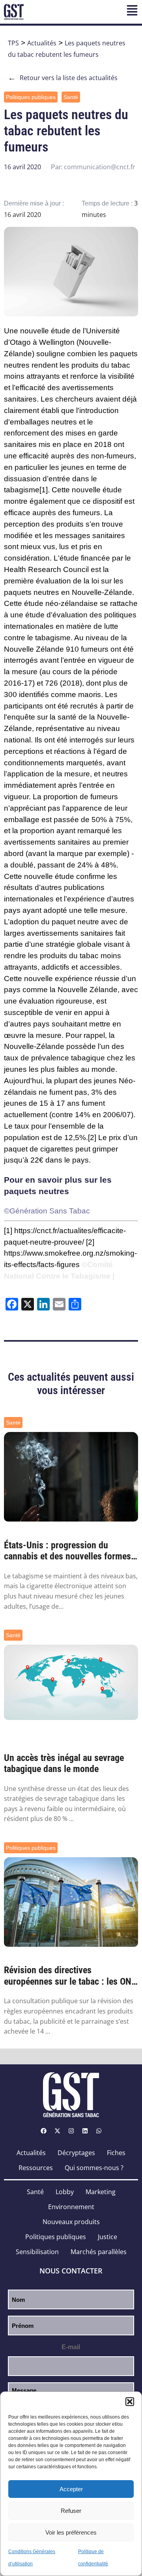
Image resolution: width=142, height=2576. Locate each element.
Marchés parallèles (99, 2252)
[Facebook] (43, 2131)
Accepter (71, 2489)
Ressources (36, 2168)
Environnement (71, 2207)
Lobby (65, 2192)
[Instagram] (71, 2131)
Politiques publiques (31, 97)
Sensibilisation (37, 2252)
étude (61, 331)
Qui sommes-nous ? (94, 2168)
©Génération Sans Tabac (47, 1211)
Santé (71, 97)
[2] (92, 1138)
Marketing (101, 2192)
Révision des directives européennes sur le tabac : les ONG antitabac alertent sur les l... (70, 1976)
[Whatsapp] (99, 2131)
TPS (13, 43)
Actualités (42, 43)
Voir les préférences (71, 2532)
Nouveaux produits (71, 2222)
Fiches (116, 2153)
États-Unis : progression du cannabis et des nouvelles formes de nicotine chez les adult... (67, 1551)
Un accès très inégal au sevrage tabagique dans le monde (64, 1764)
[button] (130, 2402)
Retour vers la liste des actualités (63, 78)
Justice (107, 2237)
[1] (44, 490)
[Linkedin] (85, 2131)
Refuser (71, 2511)
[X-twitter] (57, 2131)
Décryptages (76, 2153)
